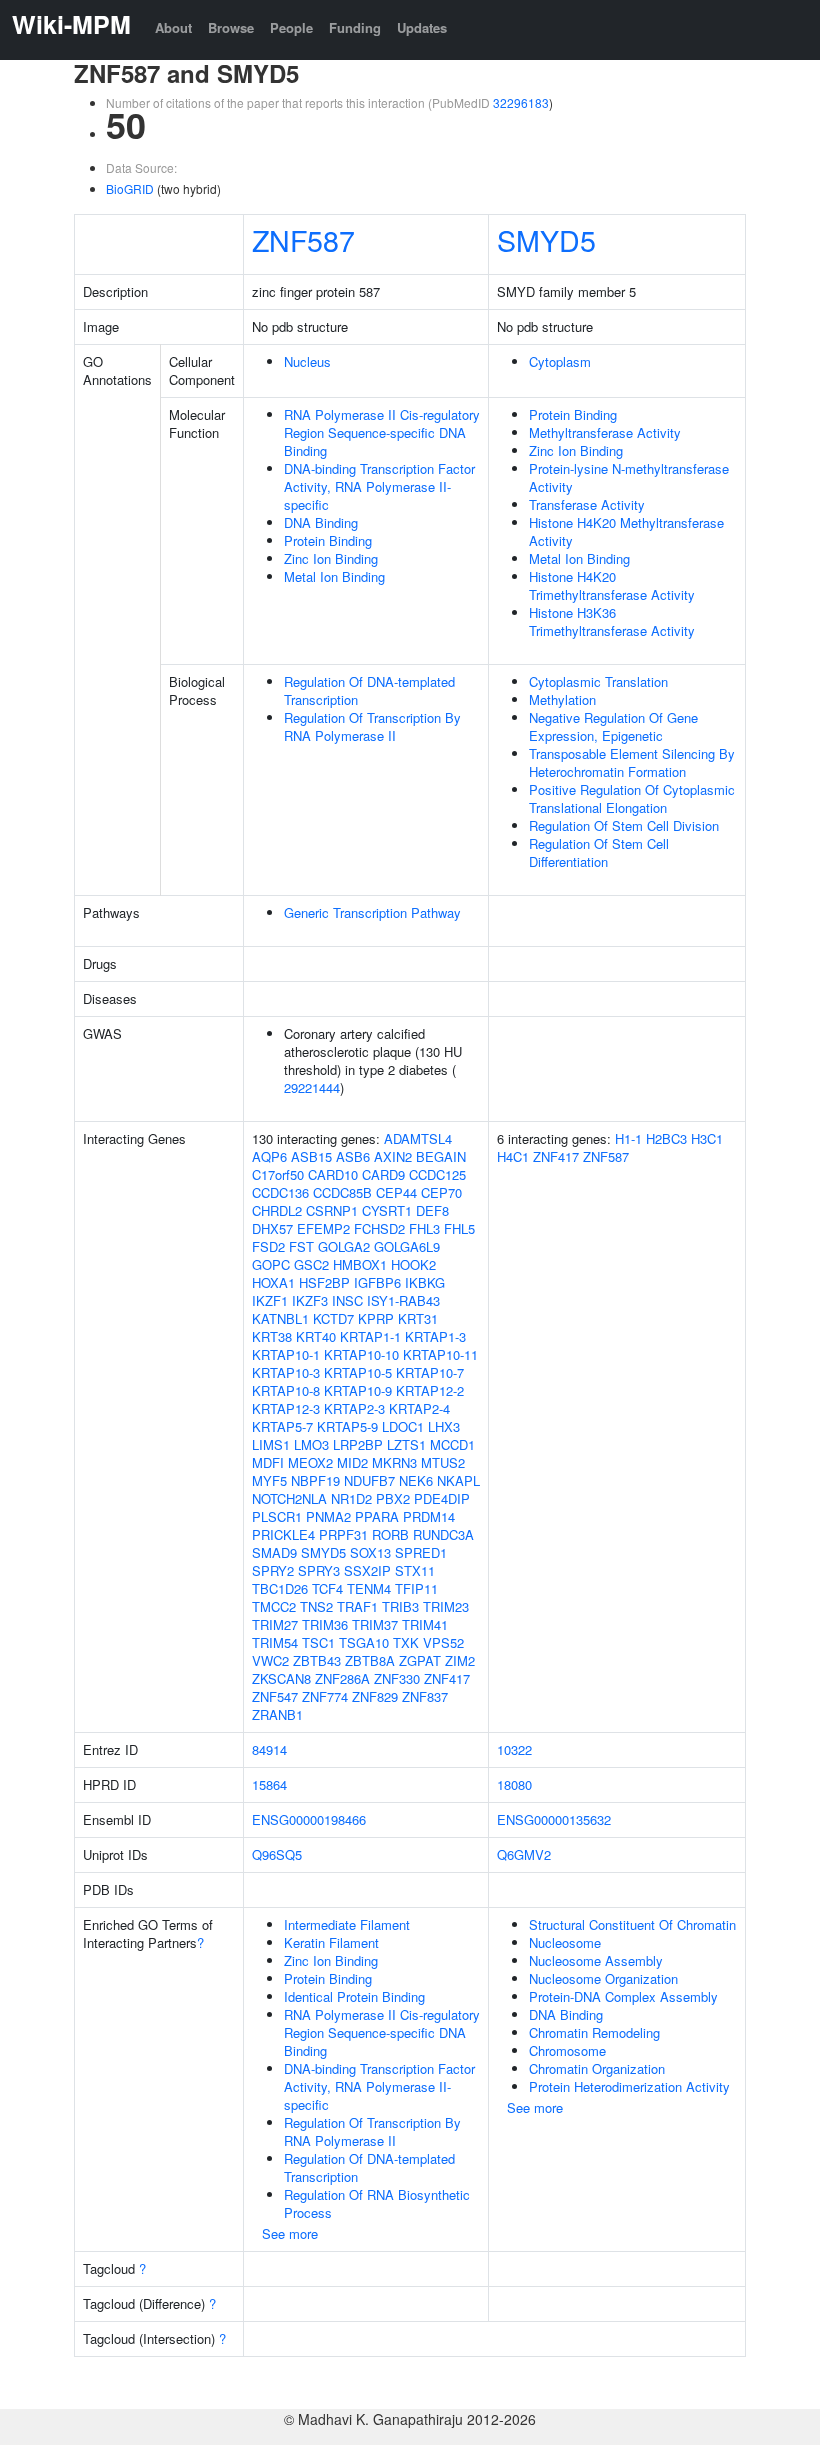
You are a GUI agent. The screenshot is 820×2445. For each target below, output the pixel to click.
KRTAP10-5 (358, 1372)
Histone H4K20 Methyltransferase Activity (626, 531)
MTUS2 (443, 1462)
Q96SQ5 (277, 1854)
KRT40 (316, 1336)
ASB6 (353, 1156)
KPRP (376, 1318)
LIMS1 (271, 1444)
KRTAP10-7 (430, 1372)
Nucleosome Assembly (596, 1960)
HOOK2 (413, 1264)
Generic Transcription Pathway (372, 912)
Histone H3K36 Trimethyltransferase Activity (612, 621)
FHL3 (424, 1228)
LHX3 (444, 1426)
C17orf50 (278, 1174)
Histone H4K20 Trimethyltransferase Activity (612, 585)
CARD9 (383, 1174)
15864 (269, 1784)
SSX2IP (367, 1570)
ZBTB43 (317, 1660)
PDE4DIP (442, 1498)
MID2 (352, 1462)
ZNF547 (275, 1696)
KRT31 (418, 1318)
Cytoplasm (560, 361)
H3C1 (707, 1138)
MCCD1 (452, 1444)
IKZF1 (270, 1300)
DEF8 (432, 1210)
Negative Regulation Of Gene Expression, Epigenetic (613, 726)
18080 (514, 1784)
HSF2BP (324, 1282)
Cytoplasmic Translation (598, 681)
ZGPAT (420, 1660)
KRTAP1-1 (370, 1336)
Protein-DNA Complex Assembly (623, 1996)
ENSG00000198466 (309, 1819)
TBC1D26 (280, 1588)
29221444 (312, 1087)
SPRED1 (421, 1552)
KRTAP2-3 (354, 1408)
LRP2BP (358, 1444)
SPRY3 (319, 1570)
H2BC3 (666, 1138)
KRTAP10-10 (361, 1354)
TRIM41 (425, 1624)
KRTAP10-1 (286, 1354)
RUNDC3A (443, 1534)
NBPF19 (315, 1480)
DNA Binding (321, 522)
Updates (422, 27)
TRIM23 (446, 1606)
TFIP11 (416, 1588)
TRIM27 (275, 1624)
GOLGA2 (344, 1246)
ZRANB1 (277, 1714)
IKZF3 (310, 1300)
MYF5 (269, 1480)
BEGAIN (441, 1156)
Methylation (562, 699)
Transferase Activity (587, 504)
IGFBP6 (377, 1282)
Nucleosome (565, 1942)
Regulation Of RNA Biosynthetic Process (377, 2203)
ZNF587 (303, 239)
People (291, 27)
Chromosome (567, 2050)
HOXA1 (273, 1282)
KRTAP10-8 (286, 1390)
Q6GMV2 (524, 1854)
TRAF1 (357, 1606)
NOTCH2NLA (289, 1498)
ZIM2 (460, 1660)
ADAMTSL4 (418, 1138)
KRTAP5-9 (347, 1426)
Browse (231, 27)
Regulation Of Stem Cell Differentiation (599, 852)
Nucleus (307, 361)
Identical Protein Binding (354, 1996)
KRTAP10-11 (440, 1354)
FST (301, 1246)
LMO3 (311, 1444)
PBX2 (393, 1498)
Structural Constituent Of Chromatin (632, 1924)
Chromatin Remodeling (594, 2032)
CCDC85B (342, 1192)
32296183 (521, 102)
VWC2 (270, 1660)
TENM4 (369, 1588)
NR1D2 (351, 1498)
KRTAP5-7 (282, 1426)
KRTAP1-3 (435, 1336)
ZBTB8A (370, 1660)
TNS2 (316, 1606)
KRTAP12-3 (286, 1408)
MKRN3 (394, 1462)
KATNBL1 (280, 1318)
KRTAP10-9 (358, 1390)
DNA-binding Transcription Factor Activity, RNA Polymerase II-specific (379, 486)
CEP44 (396, 1192)
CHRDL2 (277, 1210)
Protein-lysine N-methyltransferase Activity (629, 477)
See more (290, 2233)
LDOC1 (403, 1426)
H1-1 (628, 1138)
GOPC (271, 1264)
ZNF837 (425, 1696)
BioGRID (130, 188)
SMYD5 (546, 239)
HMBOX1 (360, 1264)
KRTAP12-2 (430, 1390)
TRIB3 (400, 1606)
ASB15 (311, 1156)
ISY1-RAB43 (403, 1300)
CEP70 (441, 1192)
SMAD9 (274, 1552)
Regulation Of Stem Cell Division (624, 825)
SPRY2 (273, 1570)
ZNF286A (342, 1678)
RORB (390, 1534)
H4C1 (513, 1156)
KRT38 (272, 1336)
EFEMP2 (323, 1228)
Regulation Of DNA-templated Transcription (369, 690)
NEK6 (416, 1480)
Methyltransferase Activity (605, 432)
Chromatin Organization (597, 2068)
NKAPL (458, 1480)
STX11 (415, 1570)
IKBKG (425, 1282)
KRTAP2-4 (419, 1408)
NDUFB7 (369, 1480)
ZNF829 (375, 1696)
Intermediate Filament (347, 1924)
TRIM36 (325, 1624)
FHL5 (459, 1228)
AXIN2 (393, 1156)
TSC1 (318, 1642)
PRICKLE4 (283, 1534)
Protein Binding (328, 540)
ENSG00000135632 (554, 1819)
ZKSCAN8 (281, 1678)
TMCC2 (274, 1606)
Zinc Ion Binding (331, 558)
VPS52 (443, 1642)
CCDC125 (437, 1174)
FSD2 (268, 1246)
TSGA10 (364, 1642)
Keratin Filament (331, 1942)
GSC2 (311, 1264)
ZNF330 (397, 1678)
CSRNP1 (332, 1210)
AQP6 (269, 1156)
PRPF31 (343, 1534)
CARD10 (333, 1174)
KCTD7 (333, 1318)
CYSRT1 (387, 1210)
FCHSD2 (379, 1228)
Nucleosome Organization (603, 1978)
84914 (269, 1749)
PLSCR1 (277, 1516)
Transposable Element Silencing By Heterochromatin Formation (632, 762)
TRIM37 (375, 1624)
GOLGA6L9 (407, 1246)
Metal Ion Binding (334, 576)
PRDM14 (429, 1516)
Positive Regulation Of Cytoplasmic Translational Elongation (632, 798)
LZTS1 (406, 1444)
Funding (355, 27)
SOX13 (370, 1552)
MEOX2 (310, 1462)
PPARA (377, 1516)
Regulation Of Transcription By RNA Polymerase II (372, 726)
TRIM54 (275, 1642)
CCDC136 (280, 1192)
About (173, 27)
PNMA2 (328, 1516)
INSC (347, 1300)
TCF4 (327, 1588)
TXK (406, 1642)
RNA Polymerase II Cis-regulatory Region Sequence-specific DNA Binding (382, 432)
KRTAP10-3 (286, 1372)
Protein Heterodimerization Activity (629, 2086)
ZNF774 (325, 1696)
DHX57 (272, 1228)
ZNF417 (447, 1678)
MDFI (268, 1462)
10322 (514, 1749)
